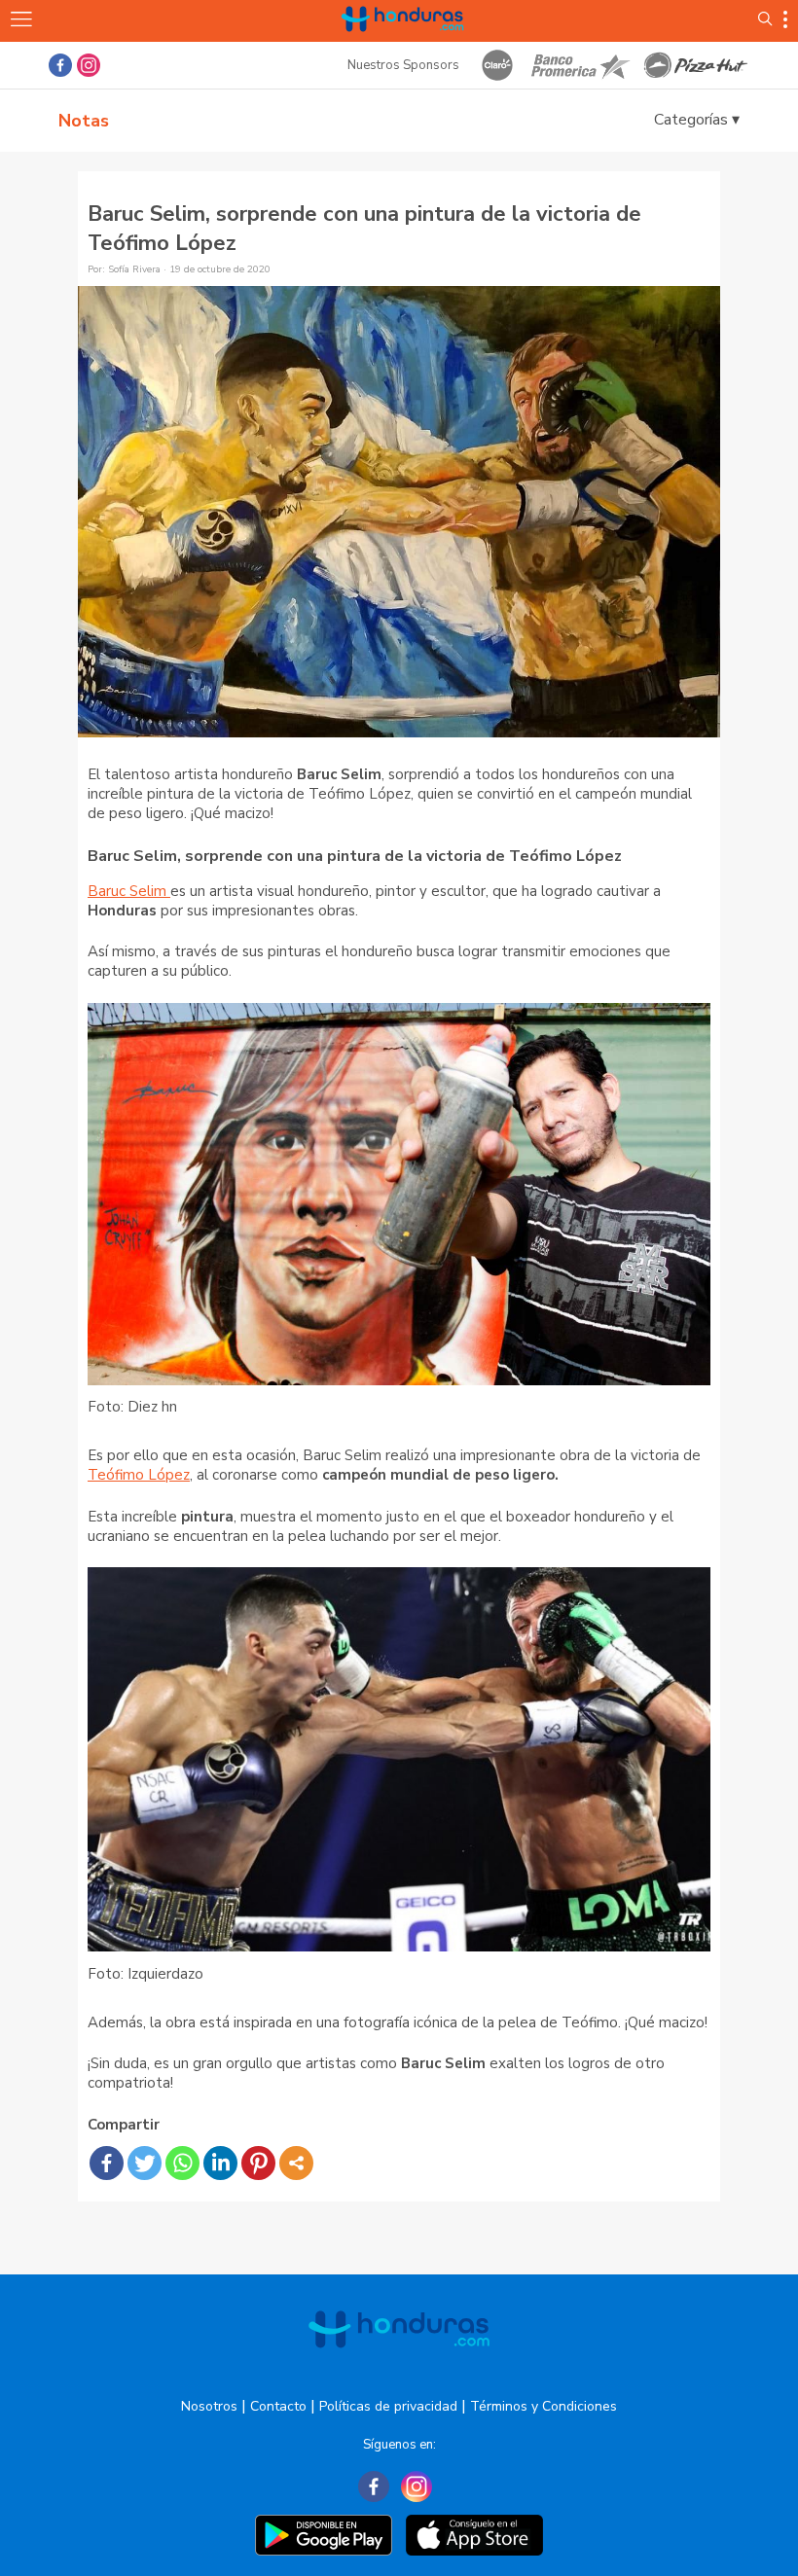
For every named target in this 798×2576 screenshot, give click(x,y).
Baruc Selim (129, 891)
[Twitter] (145, 2163)
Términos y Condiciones (544, 2406)
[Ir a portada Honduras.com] (403, 41)
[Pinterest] (258, 2163)
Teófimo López (139, 1475)
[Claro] (497, 65)
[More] (296, 2163)
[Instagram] (417, 2487)
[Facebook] (107, 2163)
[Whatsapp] (182, 2163)
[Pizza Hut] (696, 65)
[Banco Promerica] (579, 65)
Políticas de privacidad (388, 2406)
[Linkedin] (220, 2163)
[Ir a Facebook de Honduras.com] (60, 65)
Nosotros (209, 2406)
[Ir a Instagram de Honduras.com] (89, 65)
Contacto (278, 2406)
